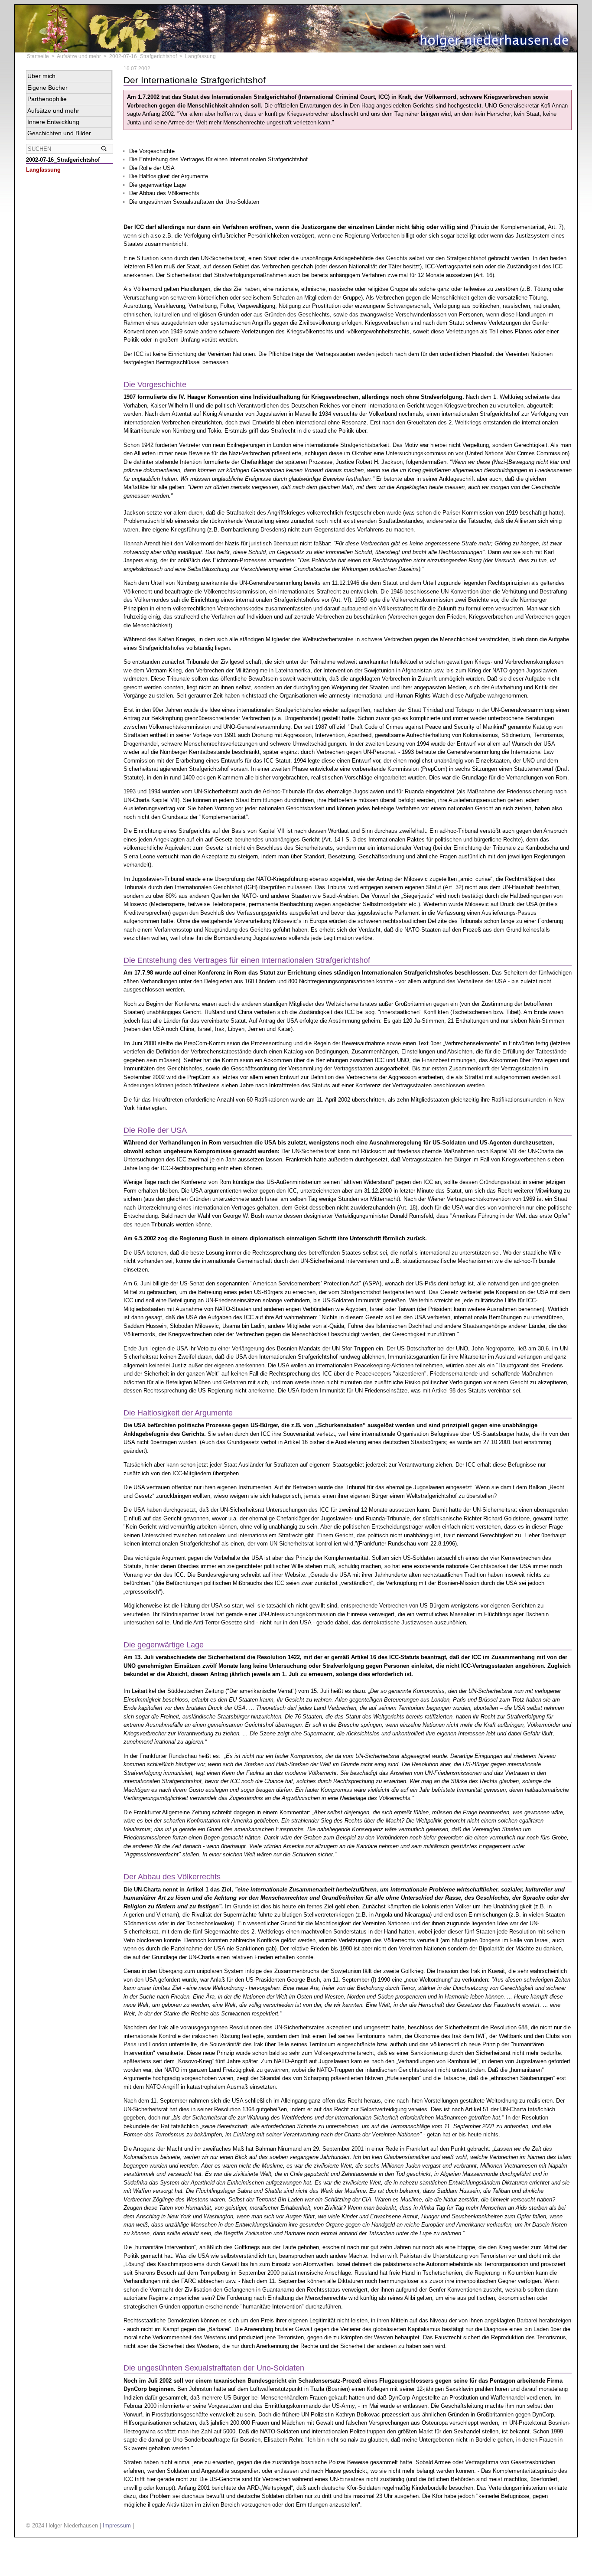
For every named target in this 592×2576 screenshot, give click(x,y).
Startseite (38, 56)
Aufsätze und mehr (79, 56)
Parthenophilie (47, 99)
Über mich (41, 76)
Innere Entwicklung (53, 122)
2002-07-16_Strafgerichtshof (143, 56)
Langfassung (43, 170)
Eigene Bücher (47, 88)
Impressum (117, 2525)
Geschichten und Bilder (59, 133)
